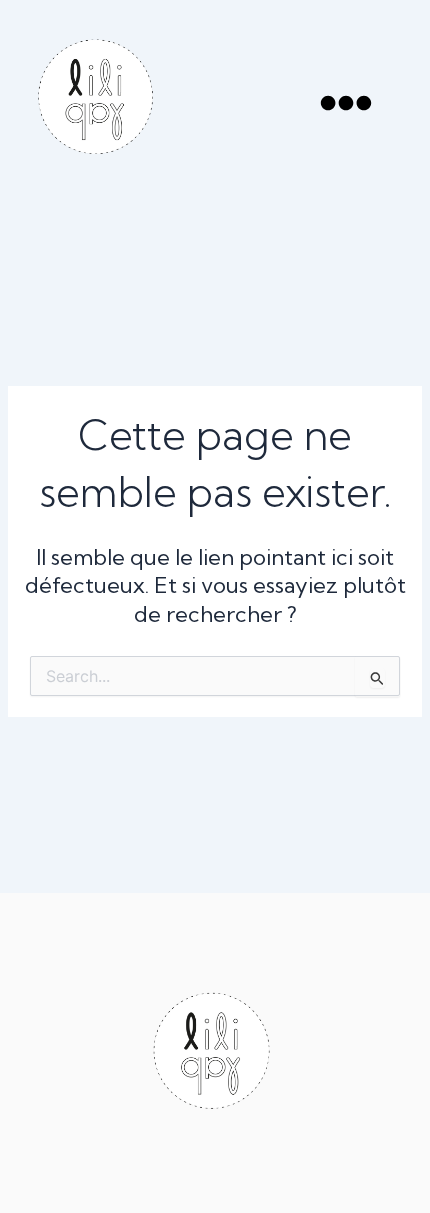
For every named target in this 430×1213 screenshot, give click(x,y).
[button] (346, 106)
